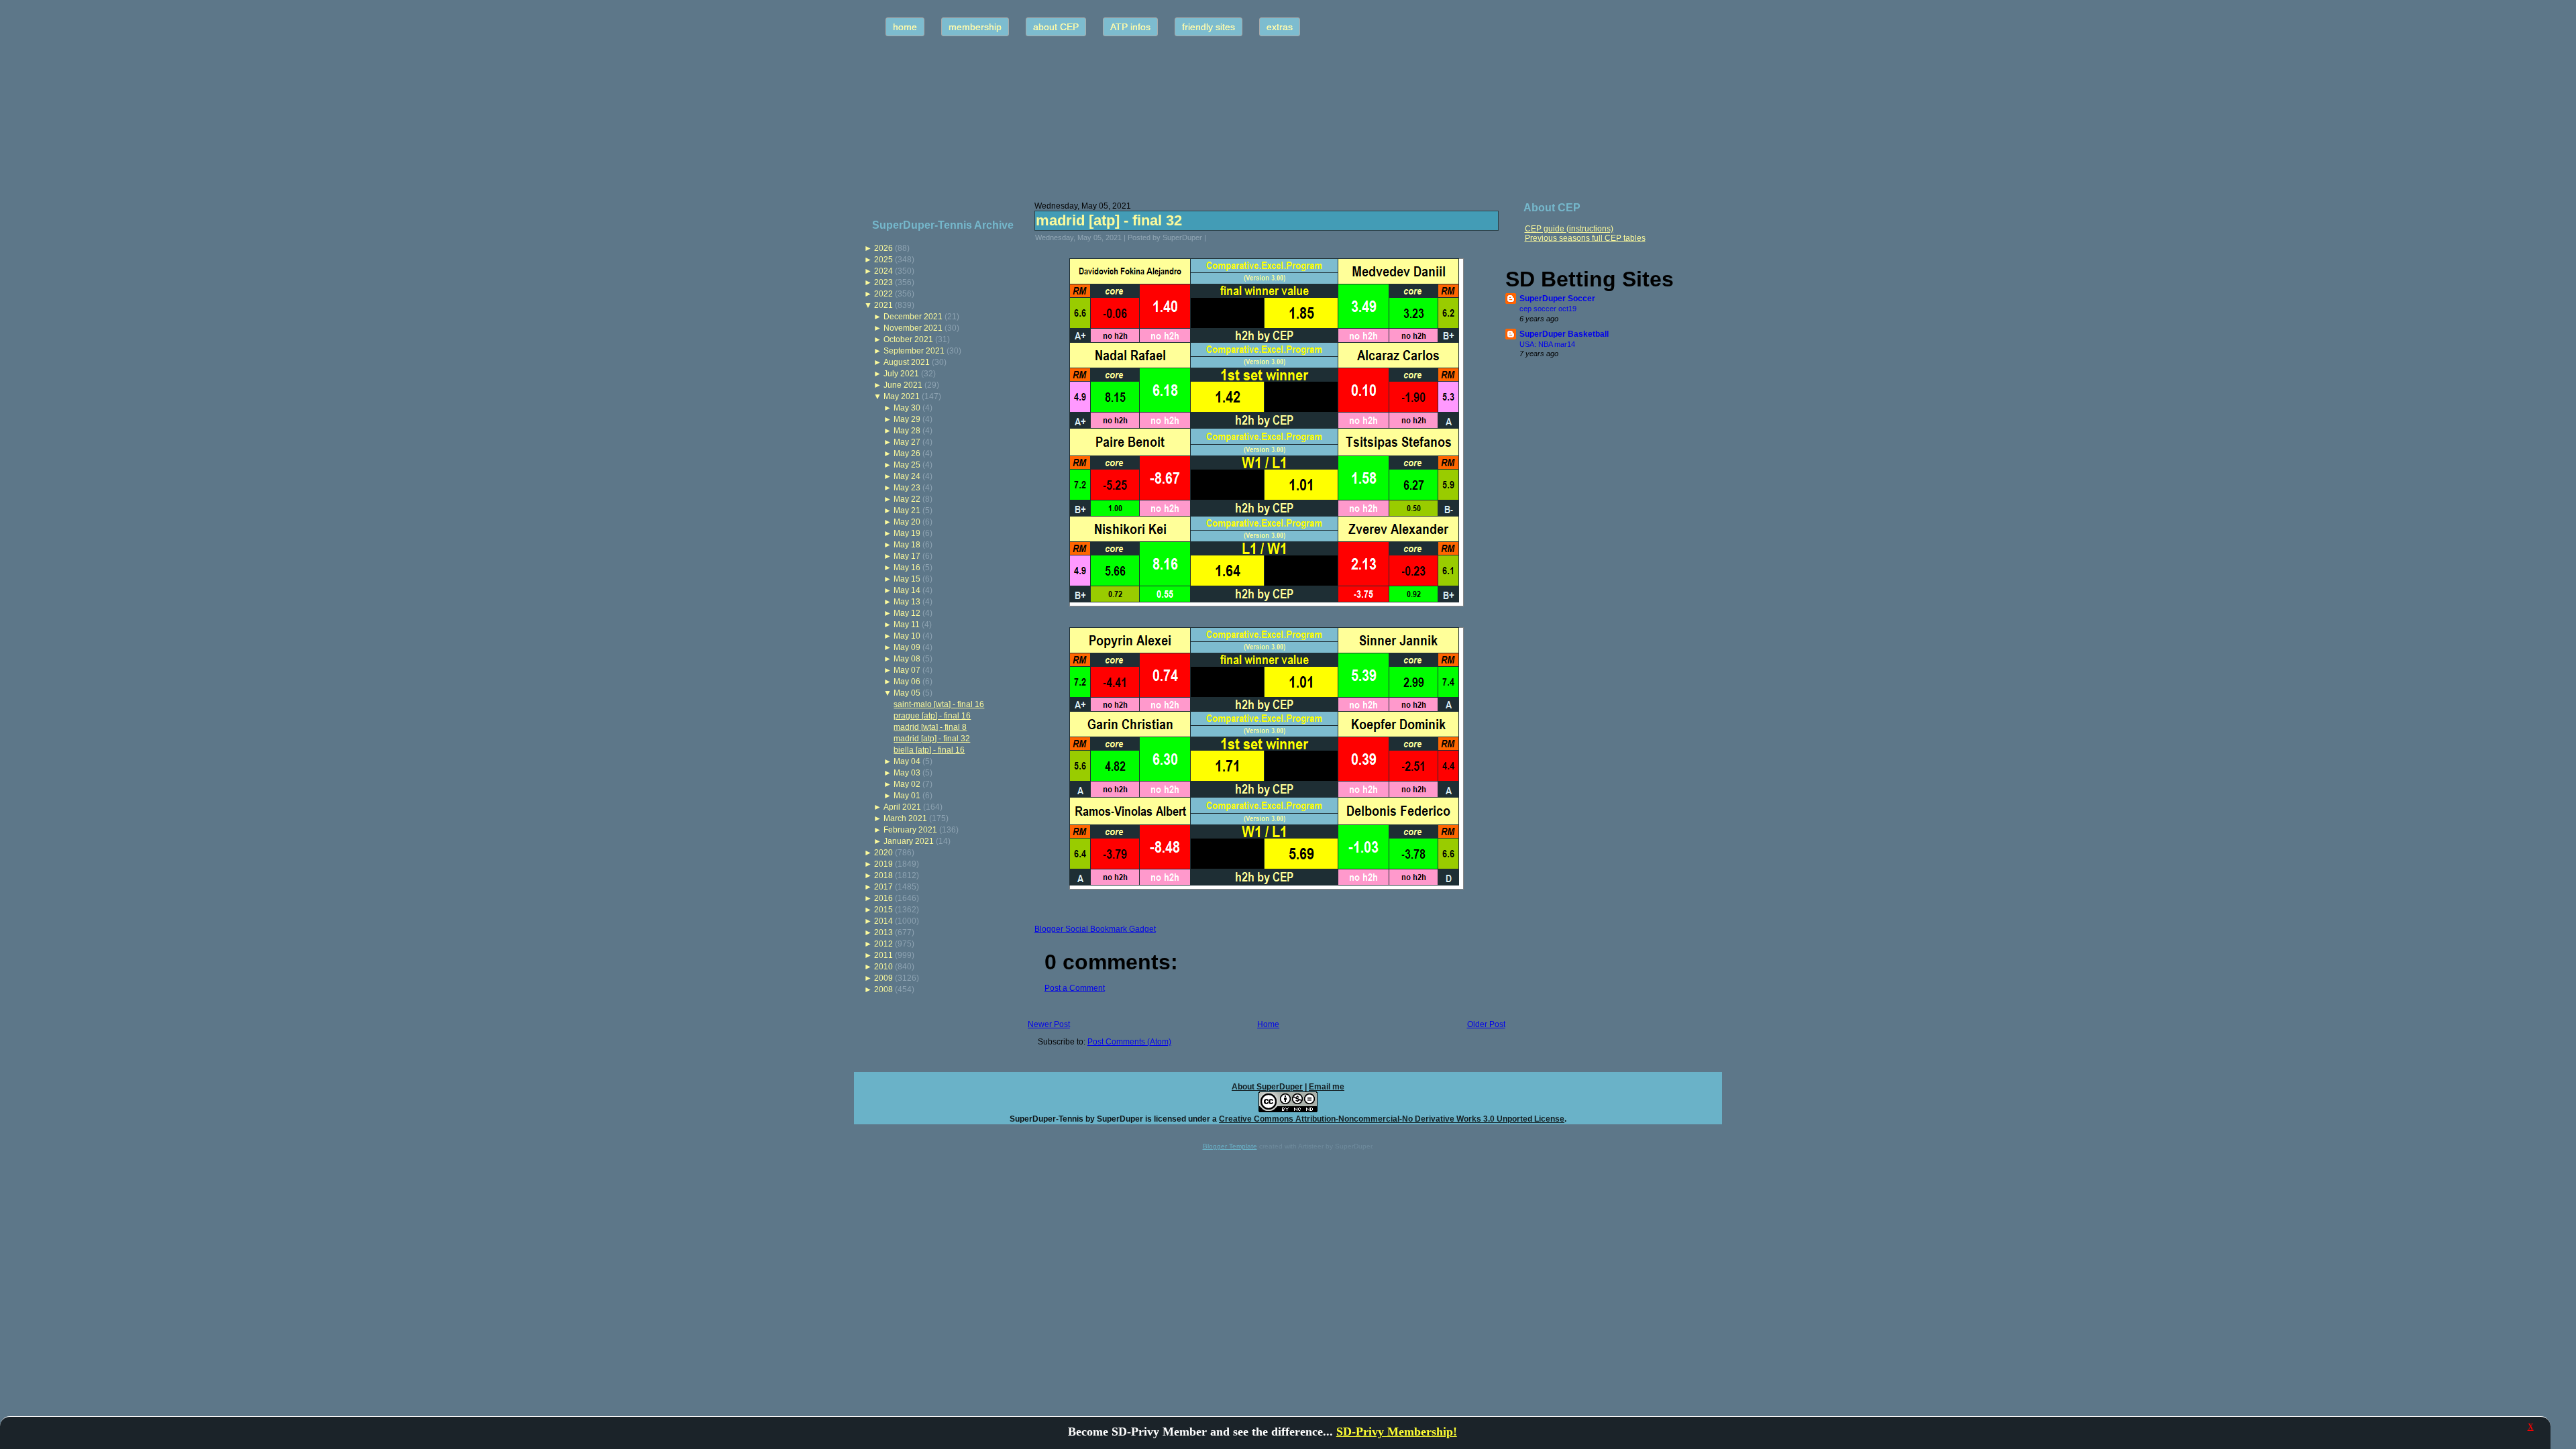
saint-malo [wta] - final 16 (939, 704)
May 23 (907, 488)
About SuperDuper (1267, 1087)
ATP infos (1130, 27)
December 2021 (913, 317)
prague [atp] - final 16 (932, 716)
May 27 (907, 442)
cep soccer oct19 (1548, 309)
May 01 (907, 796)
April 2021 (902, 807)
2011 (883, 955)
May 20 (907, 522)
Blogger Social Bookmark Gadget (1095, 929)
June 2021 (903, 385)
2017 (883, 887)
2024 (883, 271)
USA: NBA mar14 (1547, 344)
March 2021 (905, 818)
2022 (883, 294)
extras (1280, 27)
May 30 (907, 408)
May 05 (907, 693)
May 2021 (902, 396)
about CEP (1056, 27)
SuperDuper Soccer (1557, 299)
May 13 (907, 602)
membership (975, 27)
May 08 (907, 659)
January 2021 (909, 841)
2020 (883, 853)
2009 (883, 978)
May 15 (907, 579)
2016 (883, 898)
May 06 (907, 682)
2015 (883, 910)
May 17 (907, 556)
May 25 (907, 465)
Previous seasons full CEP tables (1585, 238)
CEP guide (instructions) (1569, 229)
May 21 (907, 511)
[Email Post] (1215, 237)
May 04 (907, 761)
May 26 (907, 453)
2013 (883, 932)
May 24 (907, 476)
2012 (883, 944)
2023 (883, 282)
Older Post (1486, 1024)
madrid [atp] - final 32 (932, 739)
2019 (883, 864)
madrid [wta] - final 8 (930, 727)
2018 (883, 875)
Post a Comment (1075, 988)
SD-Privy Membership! (1397, 1432)
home (905, 27)
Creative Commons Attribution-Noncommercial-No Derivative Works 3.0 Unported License (1392, 1119)
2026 (883, 248)
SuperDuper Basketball (1564, 334)
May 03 (907, 773)
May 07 (907, 670)
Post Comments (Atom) (1129, 1042)
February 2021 (910, 830)
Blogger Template (1230, 1146)
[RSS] (868, 1113)
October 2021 (908, 339)
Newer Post (1049, 1024)
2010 (883, 967)
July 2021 (901, 374)
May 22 (907, 499)
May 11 (907, 625)
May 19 (907, 533)
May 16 (907, 568)
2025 (883, 260)
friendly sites (1209, 27)
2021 (883, 305)
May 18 (907, 545)
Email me (1327, 1087)
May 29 (907, 419)
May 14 (907, 590)
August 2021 (907, 362)
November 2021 (913, 328)
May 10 (907, 636)
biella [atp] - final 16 (929, 750)
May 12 (907, 613)
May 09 (907, 647)
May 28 (907, 431)
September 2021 (914, 351)
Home (1268, 1024)
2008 (883, 989)
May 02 (907, 784)
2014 (883, 921)
